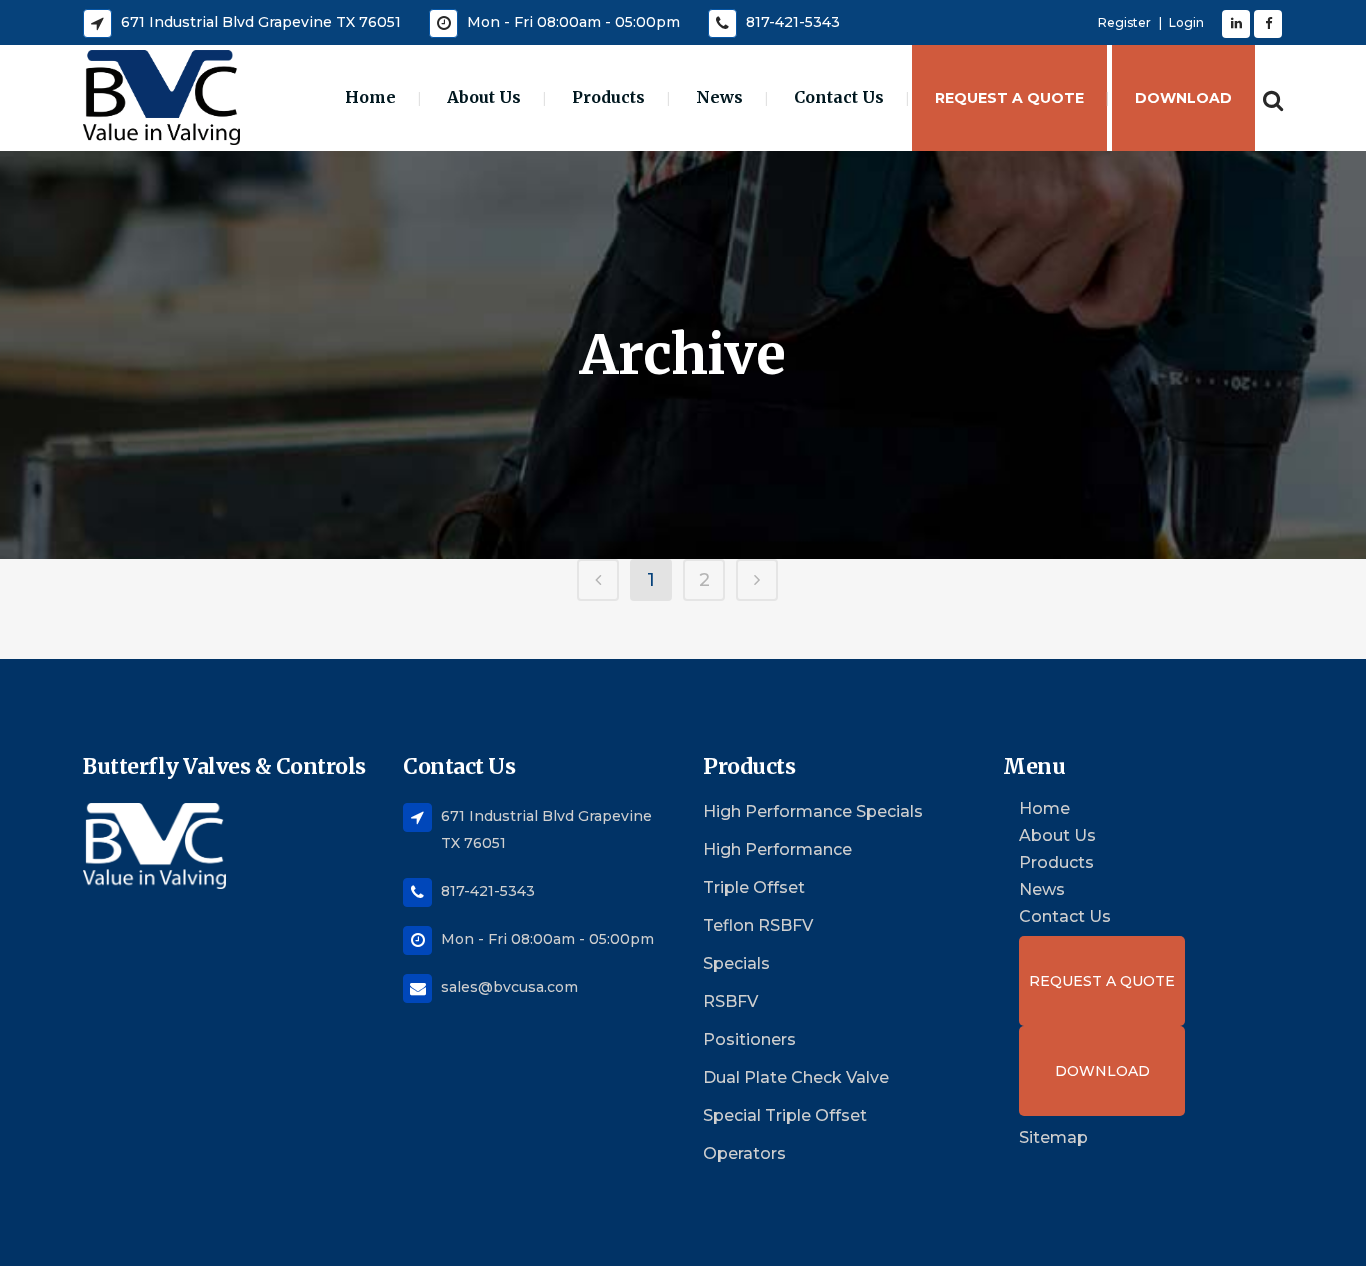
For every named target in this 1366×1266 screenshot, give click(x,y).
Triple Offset (754, 887)
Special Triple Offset (785, 1115)
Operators (744, 1153)
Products (1056, 863)
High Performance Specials (813, 811)
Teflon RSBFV (758, 925)
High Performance (777, 849)
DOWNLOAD (1102, 1071)
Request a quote (1102, 981)
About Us (1057, 836)
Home (1044, 809)
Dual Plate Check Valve (796, 1077)
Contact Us (1065, 917)
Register (1124, 22)
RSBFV (730, 1001)
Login (1186, 22)
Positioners (749, 1039)
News (1042, 890)
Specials (736, 963)
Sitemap (1053, 1137)
